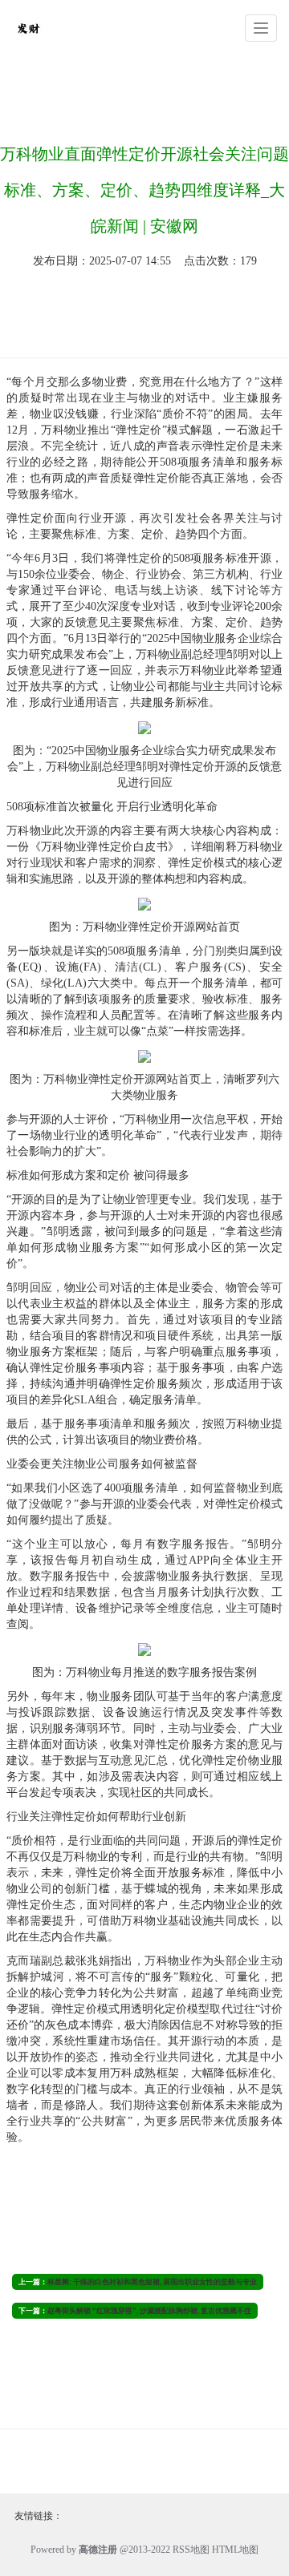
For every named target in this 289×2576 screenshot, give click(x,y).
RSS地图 (191, 2550)
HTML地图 (235, 2550)
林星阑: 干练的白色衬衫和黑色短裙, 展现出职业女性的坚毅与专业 (152, 2282)
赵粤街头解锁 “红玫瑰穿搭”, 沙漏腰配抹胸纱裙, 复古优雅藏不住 (149, 2311)
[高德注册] (28, 27)
